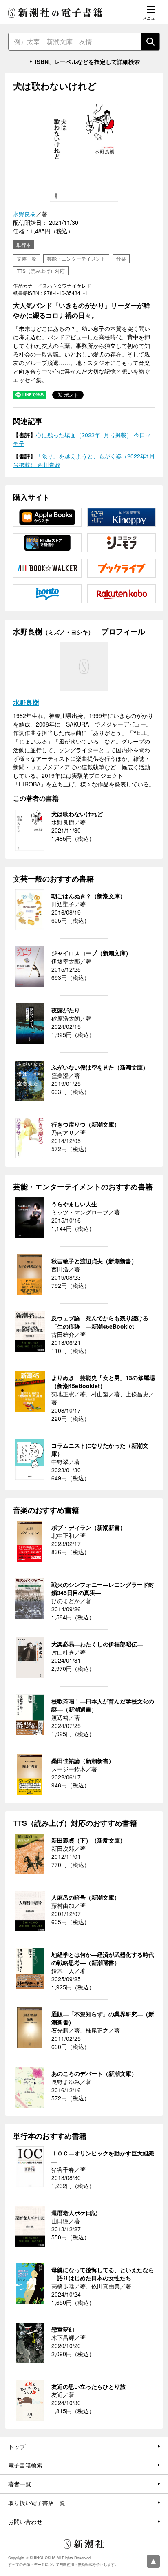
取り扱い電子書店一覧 (37, 2503)
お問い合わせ (25, 2521)
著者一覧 (20, 2484)
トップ (17, 2446)
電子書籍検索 (25, 2465)
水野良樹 (24, 214)
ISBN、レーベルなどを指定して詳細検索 (87, 62)
